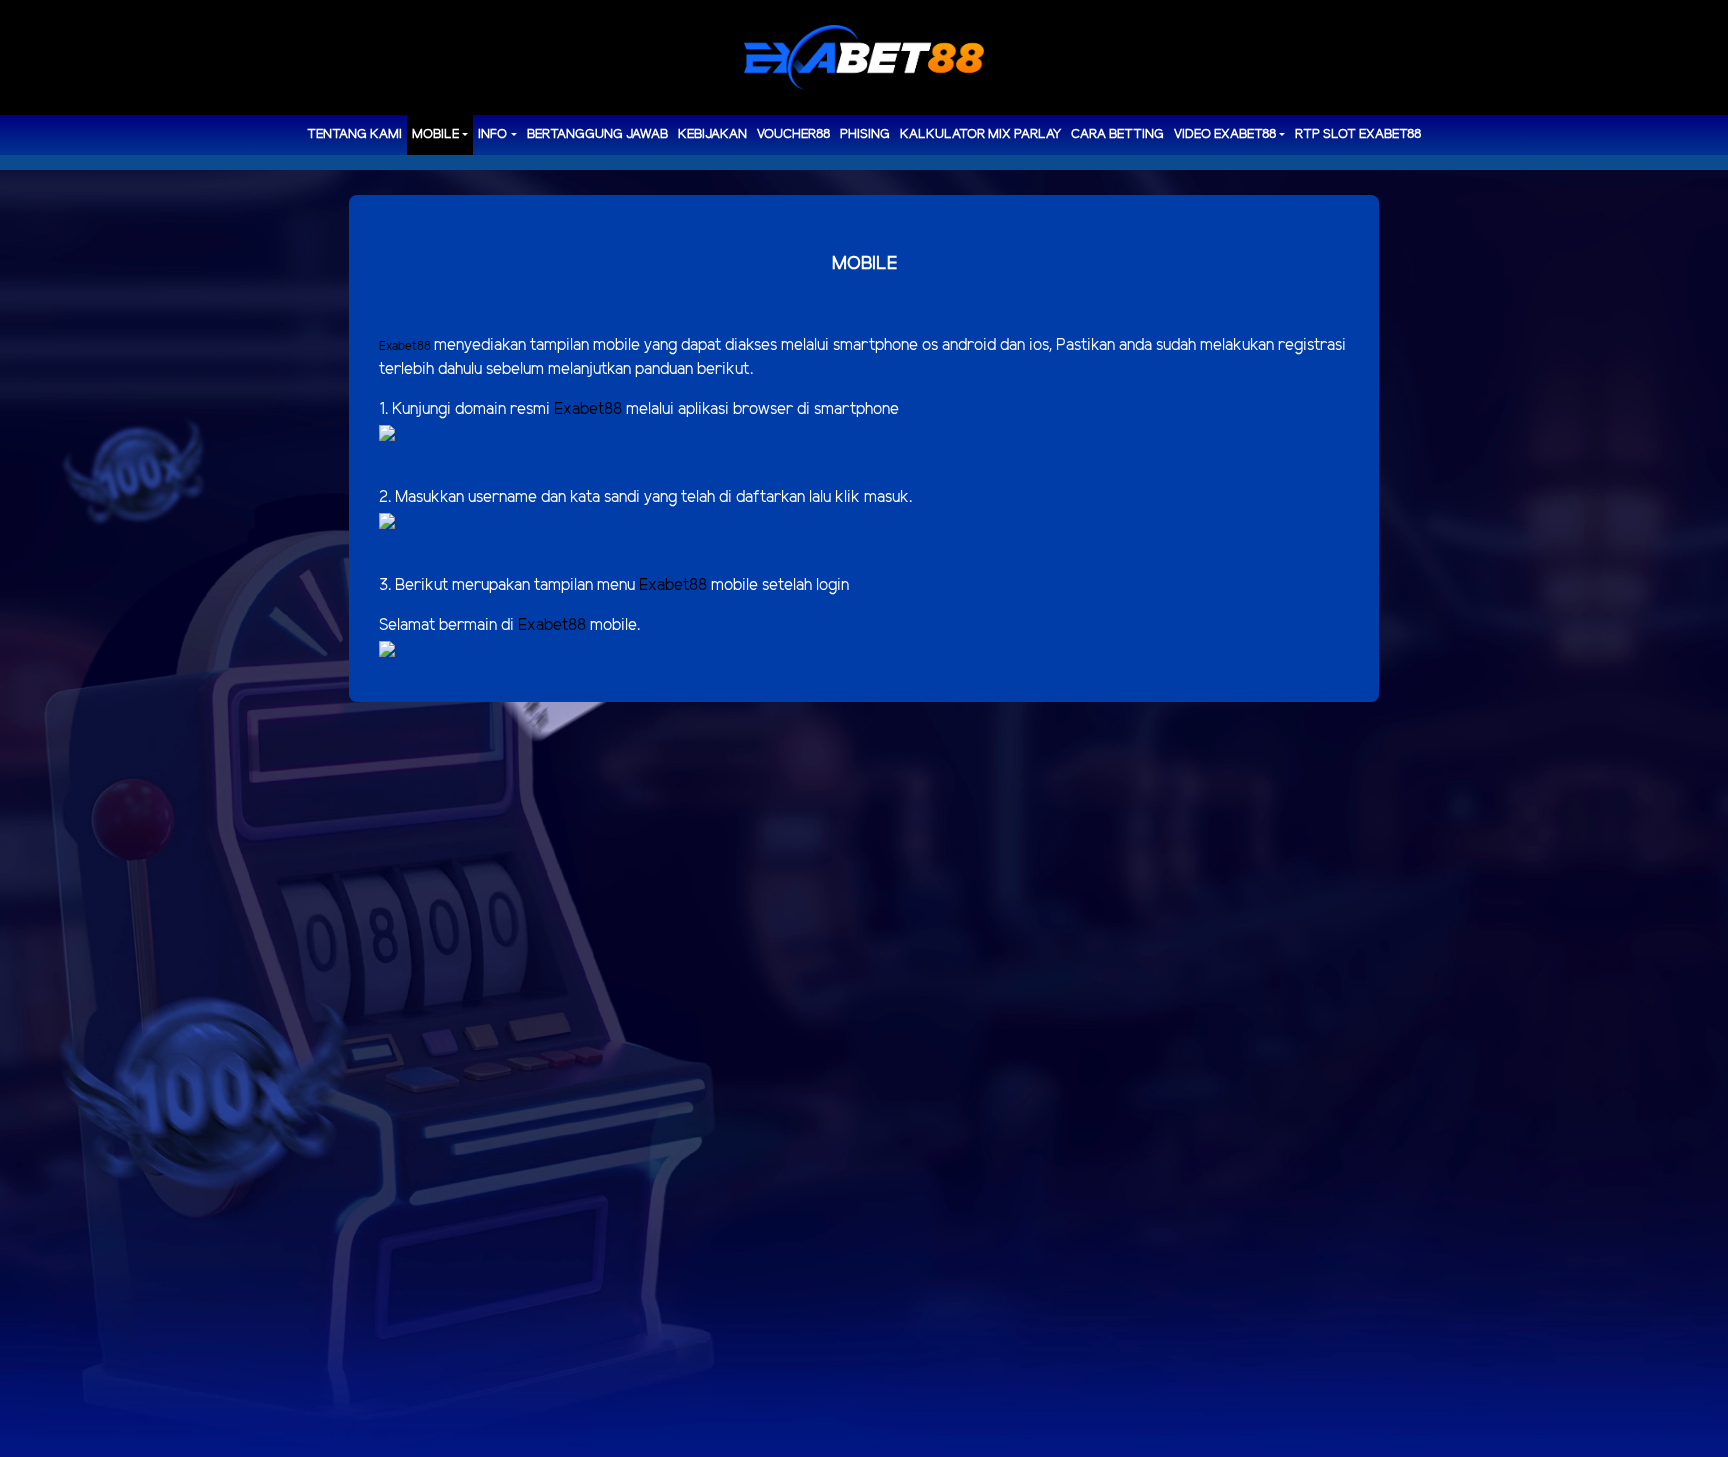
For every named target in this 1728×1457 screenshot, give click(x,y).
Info (492, 134)
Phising (865, 134)
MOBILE (435, 134)
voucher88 (793, 134)
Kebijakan (712, 134)
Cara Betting (1117, 134)
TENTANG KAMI (354, 134)
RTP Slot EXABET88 (1358, 134)
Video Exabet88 (1225, 134)
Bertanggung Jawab (597, 134)
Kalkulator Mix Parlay (980, 134)
